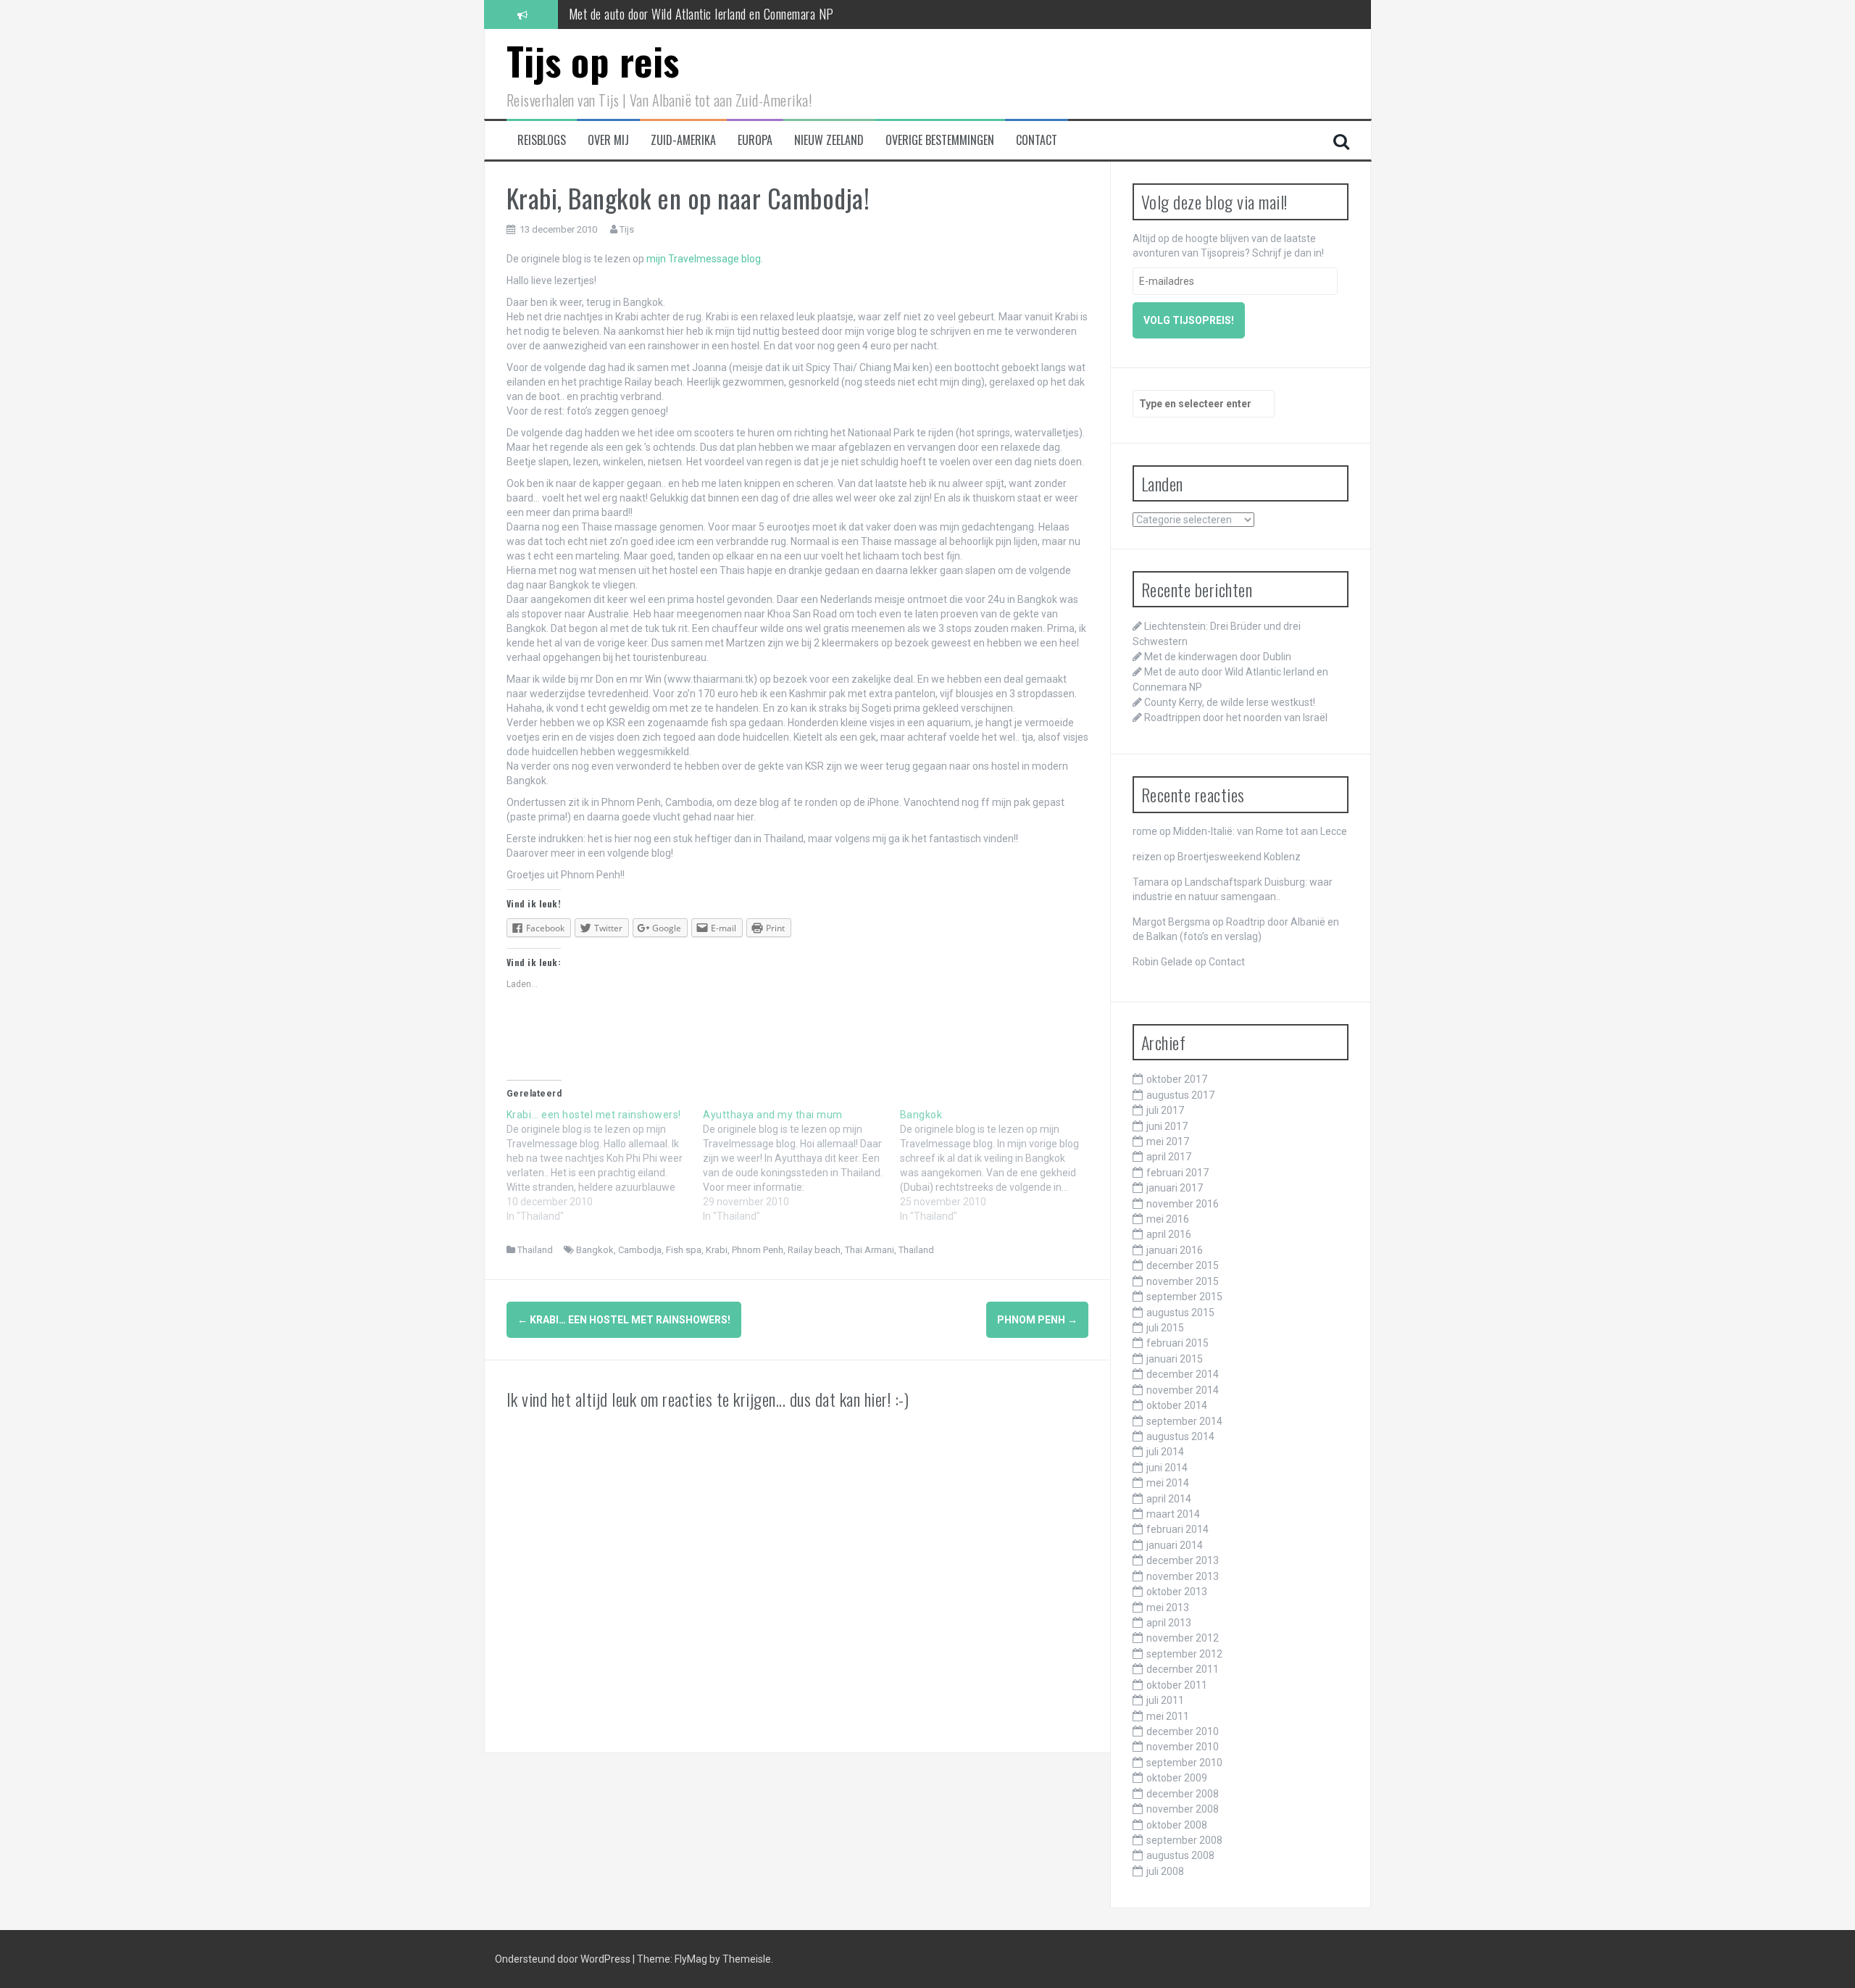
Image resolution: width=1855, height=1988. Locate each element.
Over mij (608, 140)
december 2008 (1183, 1794)
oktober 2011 (1177, 1685)
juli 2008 (1165, 1871)
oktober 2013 (1177, 1592)
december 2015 (1183, 1265)
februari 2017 (1177, 1173)
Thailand (535, 1250)
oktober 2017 (1177, 1079)
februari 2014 (1177, 1529)
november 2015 (1183, 1281)
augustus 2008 (1180, 1855)
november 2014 (1183, 1390)
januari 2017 (1175, 1188)
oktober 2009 (1177, 1778)
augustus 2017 (1180, 1095)
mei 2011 (1168, 1716)
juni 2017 (1167, 1126)
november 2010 (1183, 1747)
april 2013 (1169, 1623)
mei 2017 (1168, 1141)
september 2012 (1184, 1654)
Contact (1037, 140)
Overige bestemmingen (940, 140)
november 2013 (1183, 1576)
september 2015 (1184, 1297)
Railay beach (814, 1250)
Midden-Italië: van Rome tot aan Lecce (1260, 831)
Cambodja (640, 1250)
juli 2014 (1165, 1452)
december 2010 (1183, 1731)
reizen (1147, 857)
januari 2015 (1175, 1359)
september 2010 (1184, 1763)
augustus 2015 (1180, 1313)
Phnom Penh (758, 1250)
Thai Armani (870, 1250)
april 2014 (1169, 1499)
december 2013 (1183, 1560)
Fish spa (684, 1250)
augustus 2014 (1180, 1436)
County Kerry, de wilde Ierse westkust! (1230, 702)
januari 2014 (1175, 1545)
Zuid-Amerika (683, 140)
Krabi (717, 1250)
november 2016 (1183, 1204)
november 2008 (1183, 1809)
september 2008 (1184, 1840)
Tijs (627, 229)
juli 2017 (1165, 1110)
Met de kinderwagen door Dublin (1218, 657)
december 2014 (1183, 1374)
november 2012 (1183, 1638)
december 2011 (1183, 1669)
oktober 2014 (1177, 1405)
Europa (755, 140)
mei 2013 (1168, 1608)
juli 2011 (1165, 1700)
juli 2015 (1165, 1328)
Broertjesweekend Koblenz (1239, 857)
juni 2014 (1167, 1468)
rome (1145, 831)
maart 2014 (1173, 1514)
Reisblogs (542, 140)
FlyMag (691, 1959)
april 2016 (1169, 1234)
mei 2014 (1168, 1483)
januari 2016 (1175, 1250)
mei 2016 (1168, 1219)
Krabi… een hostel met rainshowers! (624, 1320)
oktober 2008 (1177, 1825)
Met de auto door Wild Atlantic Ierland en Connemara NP (701, 14)
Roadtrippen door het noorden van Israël (1236, 718)
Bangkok (595, 1250)
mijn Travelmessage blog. (705, 259)
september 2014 (1184, 1421)
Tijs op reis (593, 61)
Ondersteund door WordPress (564, 1959)
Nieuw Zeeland (829, 140)
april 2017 (1169, 1157)
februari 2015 (1177, 1343)
